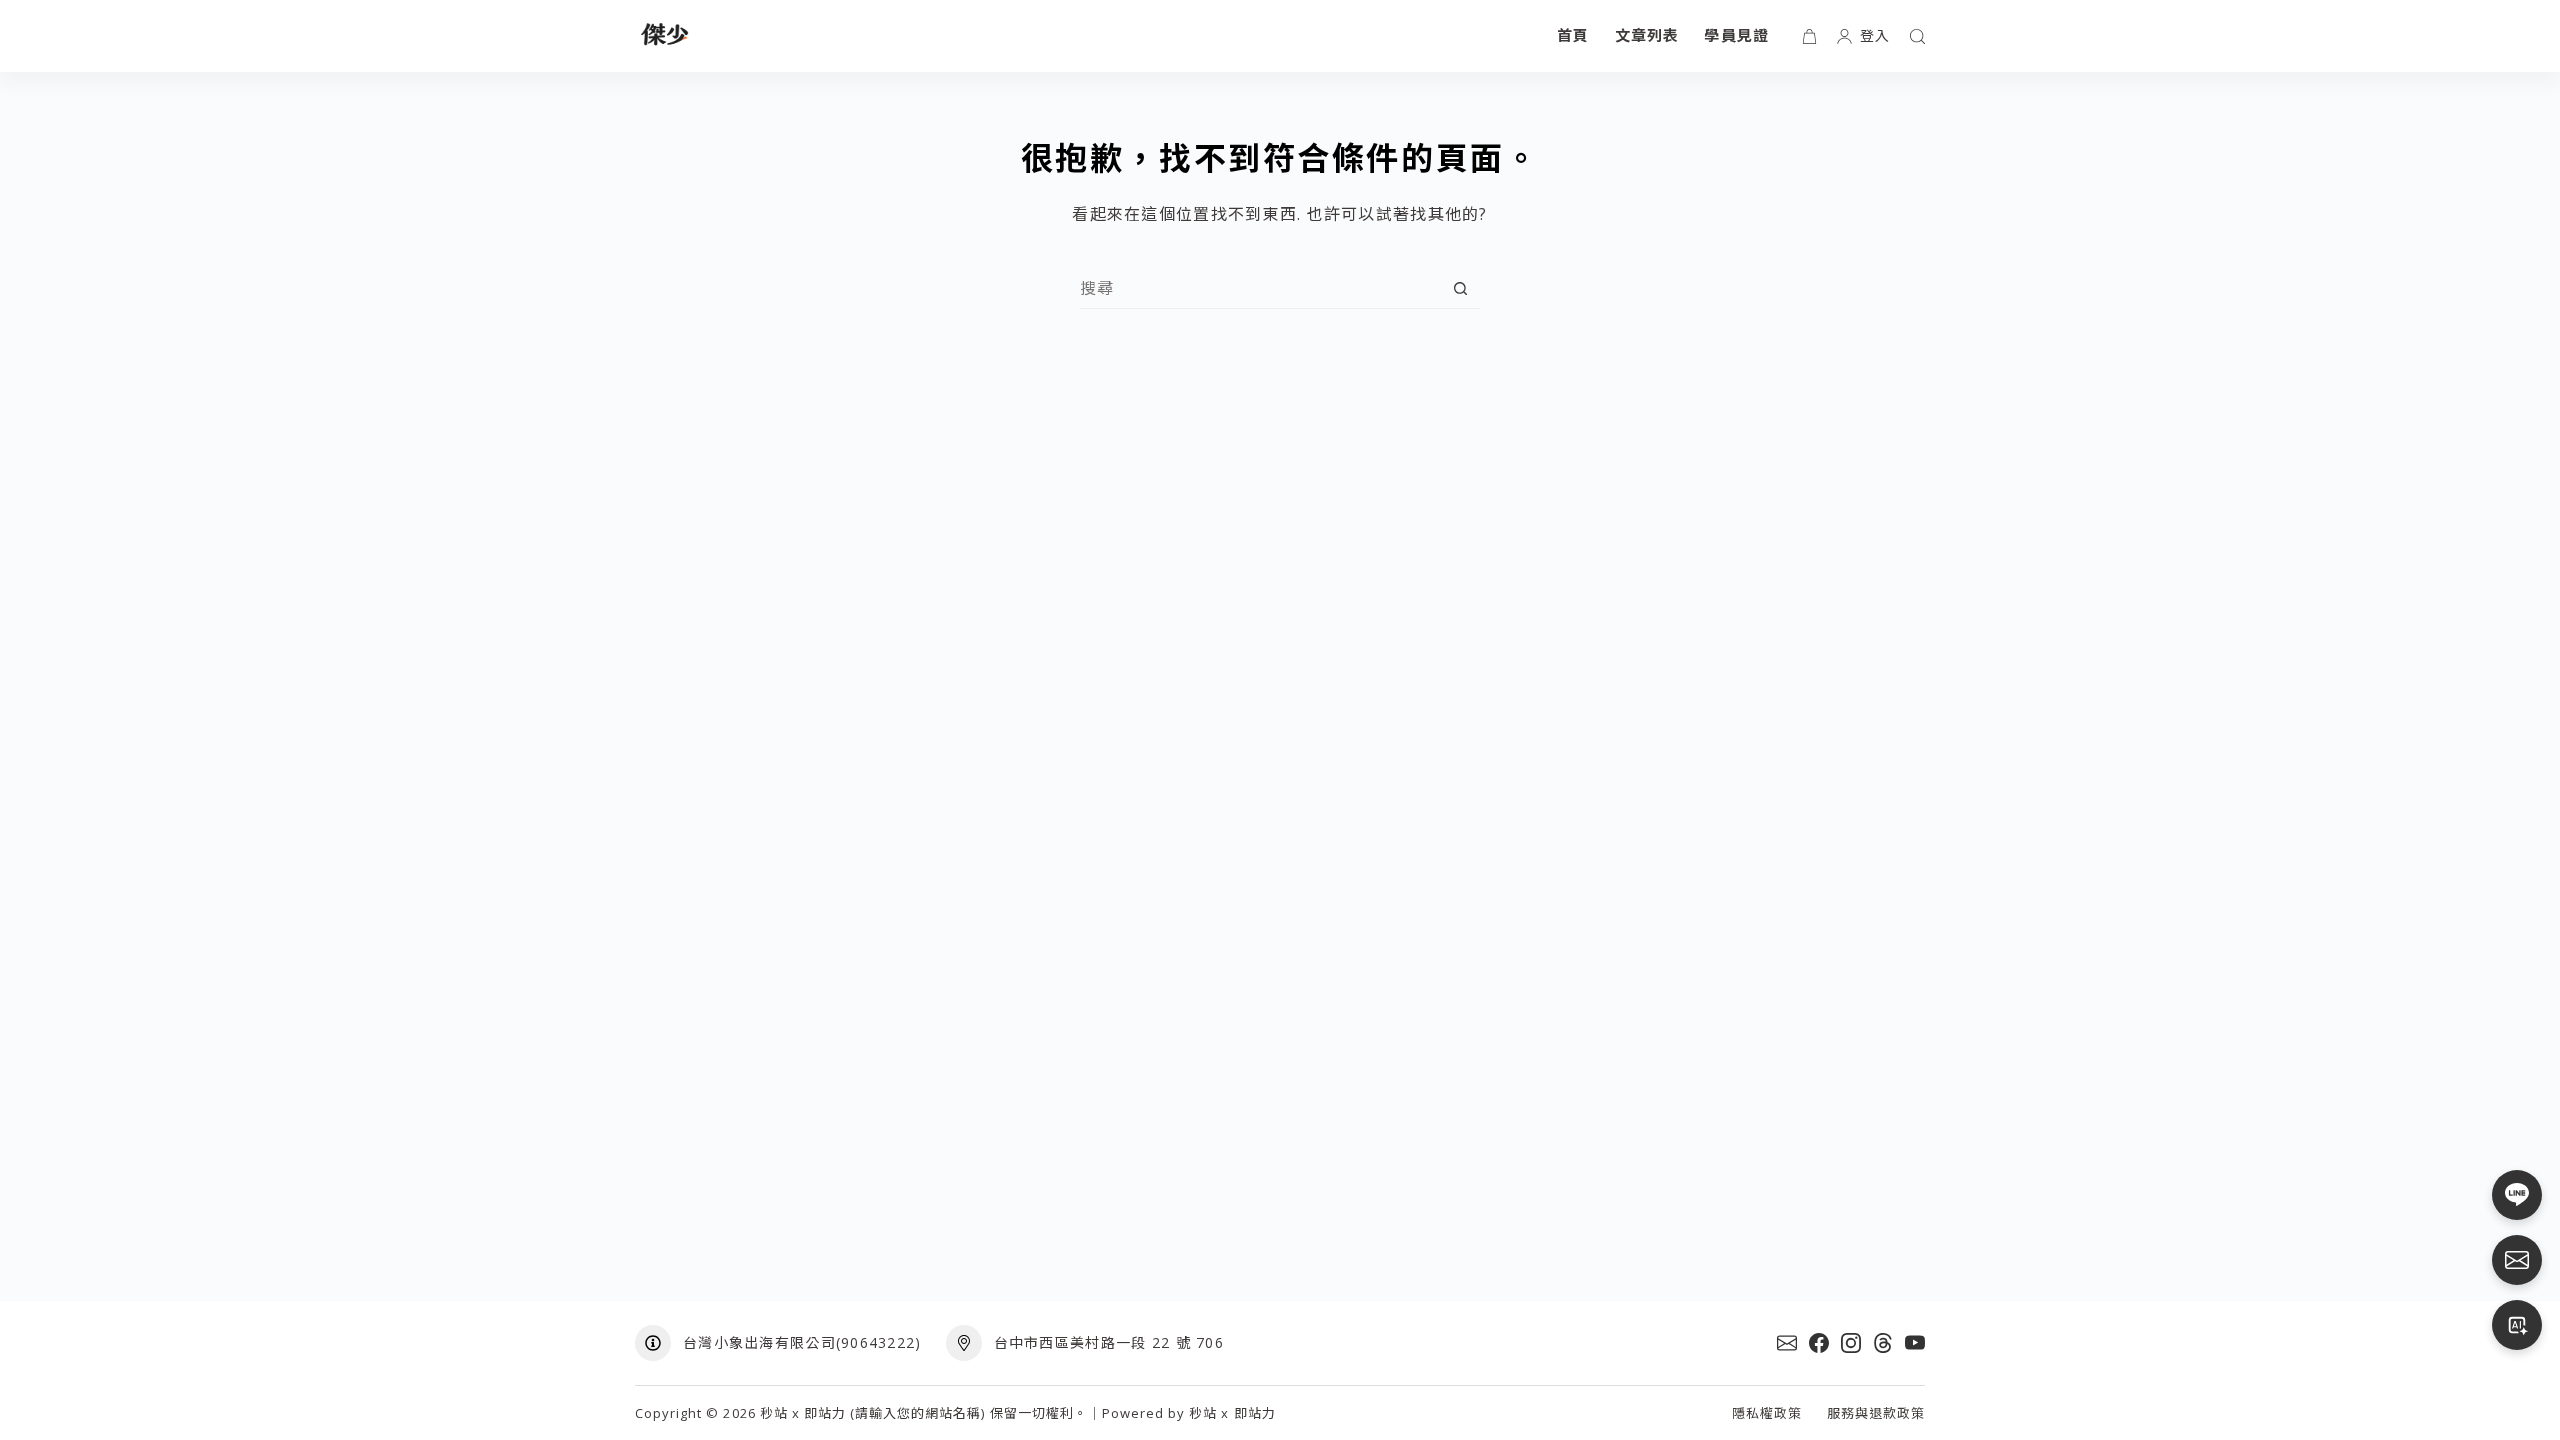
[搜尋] (1917, 36)
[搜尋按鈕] (1460, 288)
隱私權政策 (1767, 1413)
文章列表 (1647, 35)
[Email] (1787, 1343)
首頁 (1573, 35)
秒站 (1203, 1413)
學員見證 (1736, 35)
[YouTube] (1915, 1343)
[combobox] (1260, 288)
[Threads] (1883, 1343)
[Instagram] (1851, 1343)
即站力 (1255, 1413)
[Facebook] (1819, 1343)
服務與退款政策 (1876, 1413)
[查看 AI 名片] (2517, 1325)
